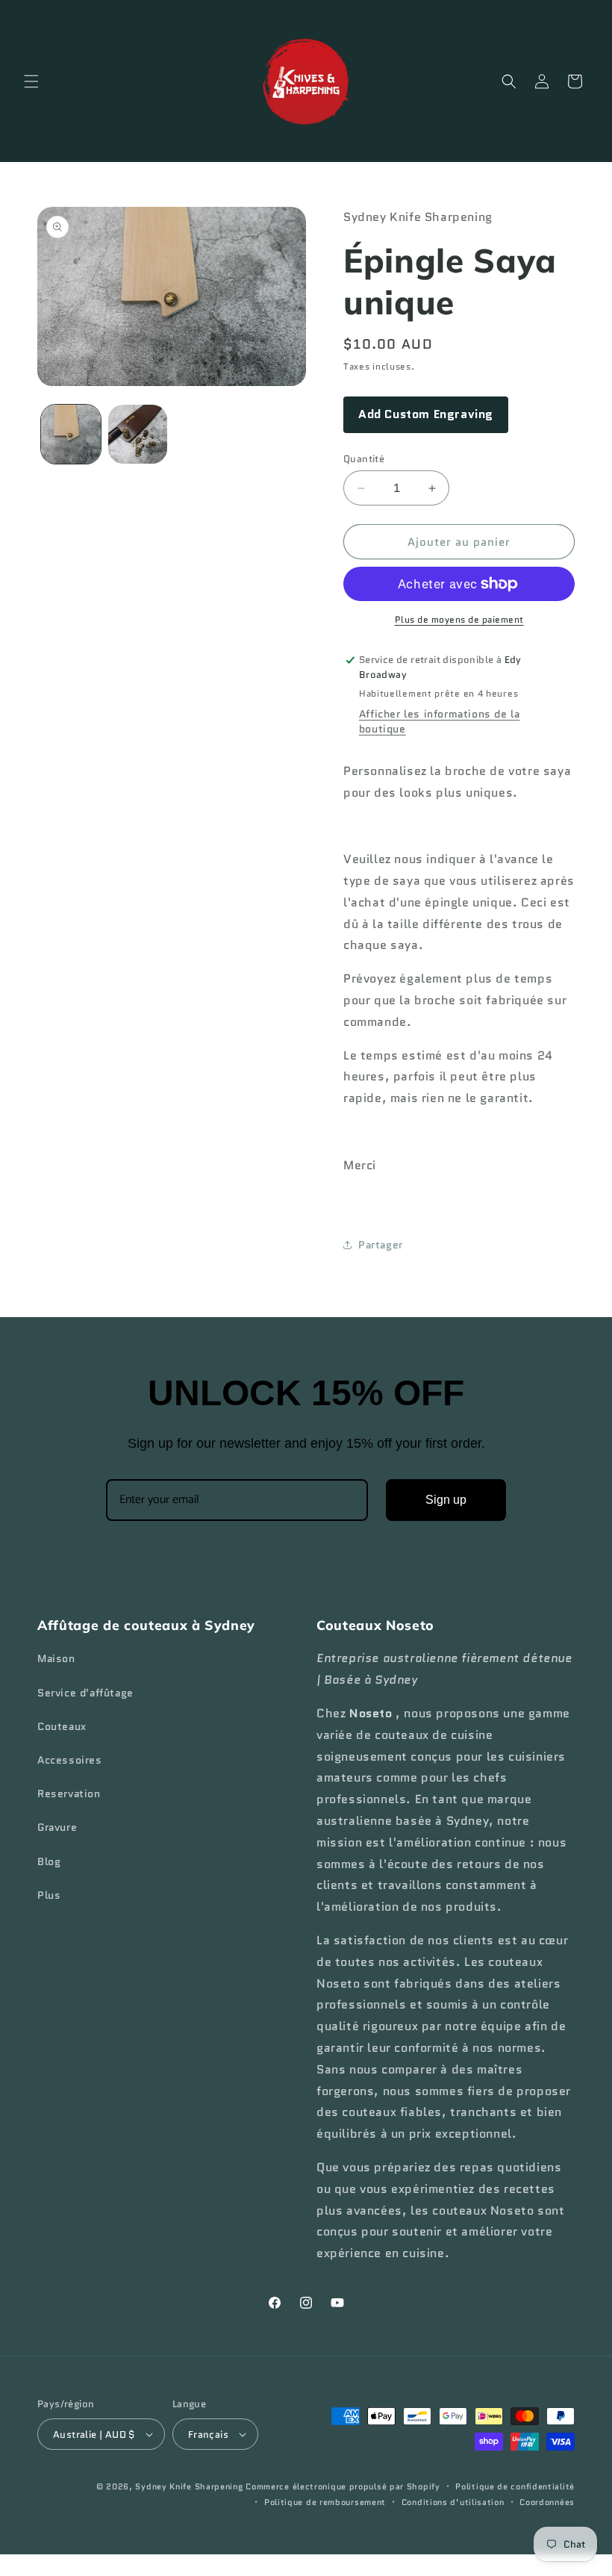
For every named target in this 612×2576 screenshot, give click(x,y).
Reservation (69, 1793)
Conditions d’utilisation (453, 2502)
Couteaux (62, 1726)
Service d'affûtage (85, 1693)
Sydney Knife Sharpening (190, 2486)
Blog (49, 1861)
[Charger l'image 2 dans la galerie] (138, 435)
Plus (49, 1895)
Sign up (446, 1500)
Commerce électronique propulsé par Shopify (343, 2486)
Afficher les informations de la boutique (440, 721)
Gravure (57, 1827)
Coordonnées (547, 2502)
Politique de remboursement (325, 2502)
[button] (31, 81)
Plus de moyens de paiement (459, 619)
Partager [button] (381, 1245)
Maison (56, 1658)
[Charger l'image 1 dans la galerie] (71, 435)
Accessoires (70, 1760)
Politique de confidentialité (515, 2486)
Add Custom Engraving (426, 414)
